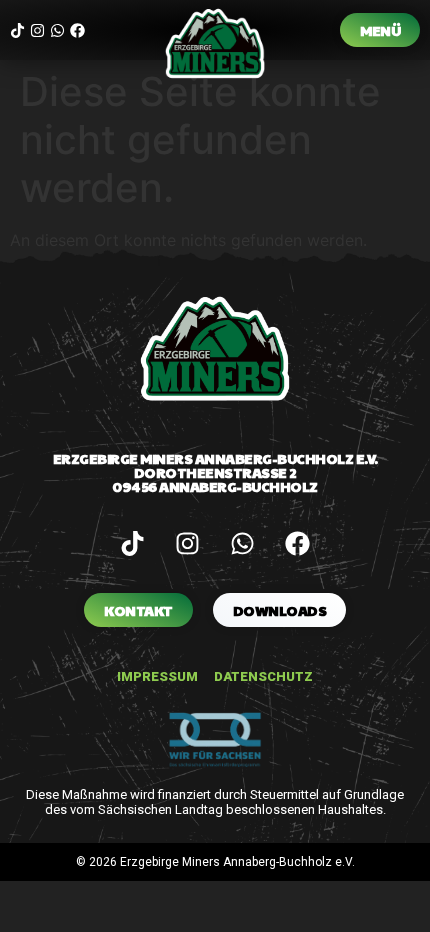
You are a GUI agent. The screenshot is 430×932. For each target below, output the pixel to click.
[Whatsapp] (57, 30)
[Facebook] (77, 30)
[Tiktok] (17, 30)
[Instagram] (37, 30)
